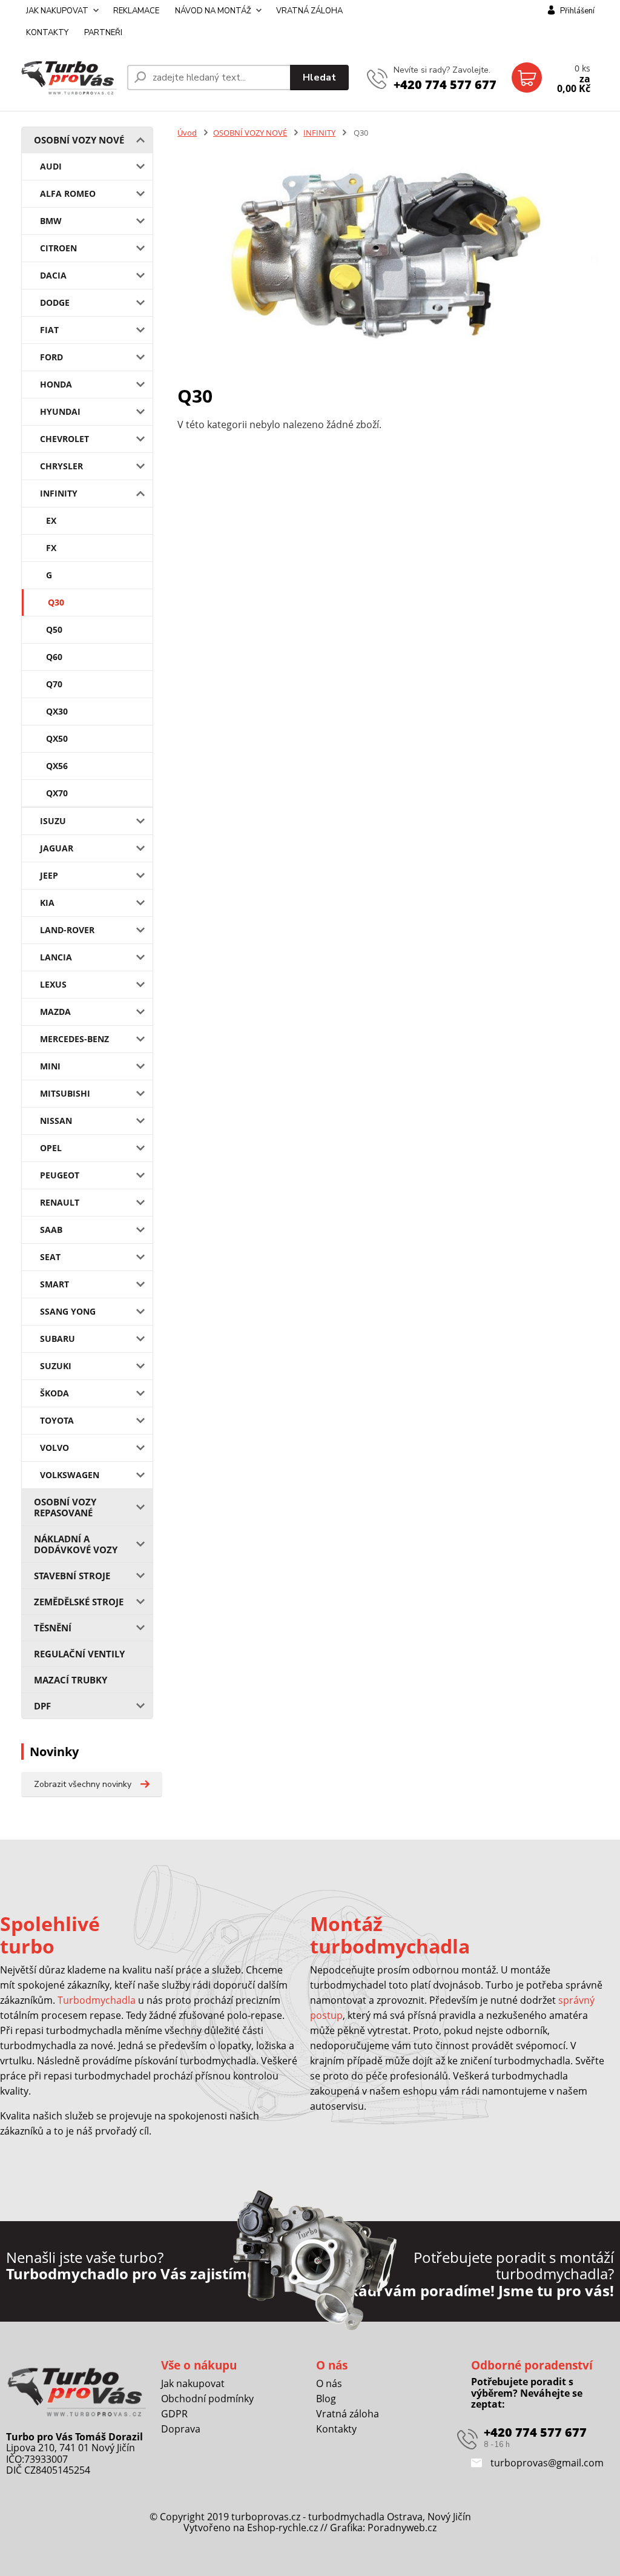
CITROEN (58, 248)
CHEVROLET (64, 439)
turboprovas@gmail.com (546, 2463)
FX (51, 548)
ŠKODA (54, 1393)
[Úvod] (69, 78)
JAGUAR (57, 848)
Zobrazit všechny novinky (83, 1784)
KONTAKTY (47, 33)
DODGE (55, 302)
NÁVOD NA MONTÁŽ (213, 11)
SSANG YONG (68, 1311)
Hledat (319, 78)
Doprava (181, 2429)
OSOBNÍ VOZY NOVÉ (79, 140)
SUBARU (58, 1339)
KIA (47, 903)
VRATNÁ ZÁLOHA (309, 11)
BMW (51, 221)
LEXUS (53, 984)
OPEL (51, 1148)
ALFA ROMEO (68, 193)
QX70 (57, 793)
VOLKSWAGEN (70, 1475)
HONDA (56, 384)
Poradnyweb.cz (402, 2528)
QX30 (57, 711)
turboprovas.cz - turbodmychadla (308, 2517)
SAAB (51, 1230)
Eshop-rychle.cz (282, 2528)
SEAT (50, 1257)
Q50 (54, 629)
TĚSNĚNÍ (53, 1628)
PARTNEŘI (103, 33)
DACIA (53, 275)
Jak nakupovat (193, 2383)
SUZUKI (56, 1366)
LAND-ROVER (67, 930)
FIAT (49, 330)
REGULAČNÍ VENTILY (79, 1654)
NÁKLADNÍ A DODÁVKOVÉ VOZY (76, 1544)
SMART (54, 1284)
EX (51, 520)
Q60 (54, 657)
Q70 (54, 684)
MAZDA (55, 1012)
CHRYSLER (61, 466)
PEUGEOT (60, 1175)
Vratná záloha (348, 2414)
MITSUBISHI (65, 1093)
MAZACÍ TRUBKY (71, 1680)
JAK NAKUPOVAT (57, 11)
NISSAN (56, 1121)
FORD (51, 357)
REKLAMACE (136, 11)
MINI (50, 1066)
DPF (42, 1706)
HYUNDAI (60, 411)
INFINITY (59, 493)
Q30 (56, 602)
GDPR (174, 2414)
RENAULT (60, 1202)
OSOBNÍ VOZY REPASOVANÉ (65, 1507)
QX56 (57, 766)
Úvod (187, 133)
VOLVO (54, 1448)
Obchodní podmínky (207, 2399)
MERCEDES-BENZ (74, 1039)
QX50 (57, 738)
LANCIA (56, 957)
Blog (326, 2399)
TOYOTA (57, 1420)
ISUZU (53, 821)
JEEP (49, 875)
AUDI (51, 166)
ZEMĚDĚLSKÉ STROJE (79, 1602)
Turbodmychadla (97, 2000)
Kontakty (336, 2429)
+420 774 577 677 (445, 84)
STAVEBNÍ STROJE (72, 1576)
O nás (329, 2383)
